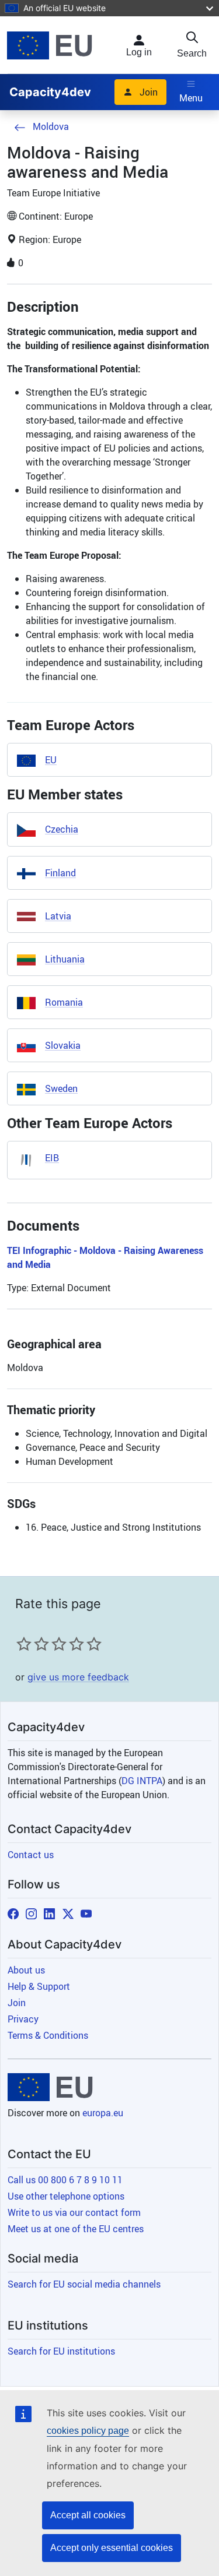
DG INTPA (142, 1781)
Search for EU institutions (61, 2351)
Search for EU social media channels (84, 2284)
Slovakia (63, 1045)
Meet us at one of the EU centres (76, 2229)
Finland (60, 873)
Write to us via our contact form (74, 2212)
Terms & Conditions (48, 2035)
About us (26, 1970)
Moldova (51, 126)
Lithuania (65, 959)
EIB (52, 1158)
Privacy (23, 2019)
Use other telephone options (66, 2196)
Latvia (58, 916)
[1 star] (24, 1644)
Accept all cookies (88, 2515)
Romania (64, 1002)
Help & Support (39, 1986)
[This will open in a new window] (50, 45)
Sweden (61, 1088)
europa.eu (103, 2113)
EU (51, 760)
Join (149, 92)
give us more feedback (78, 1677)
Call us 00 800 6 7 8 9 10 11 (65, 2180)
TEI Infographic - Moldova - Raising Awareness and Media (105, 1257)
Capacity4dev (50, 92)
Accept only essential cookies (112, 2548)
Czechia (62, 829)
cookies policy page (88, 2431)
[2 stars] (33, 1644)
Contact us (31, 1855)
